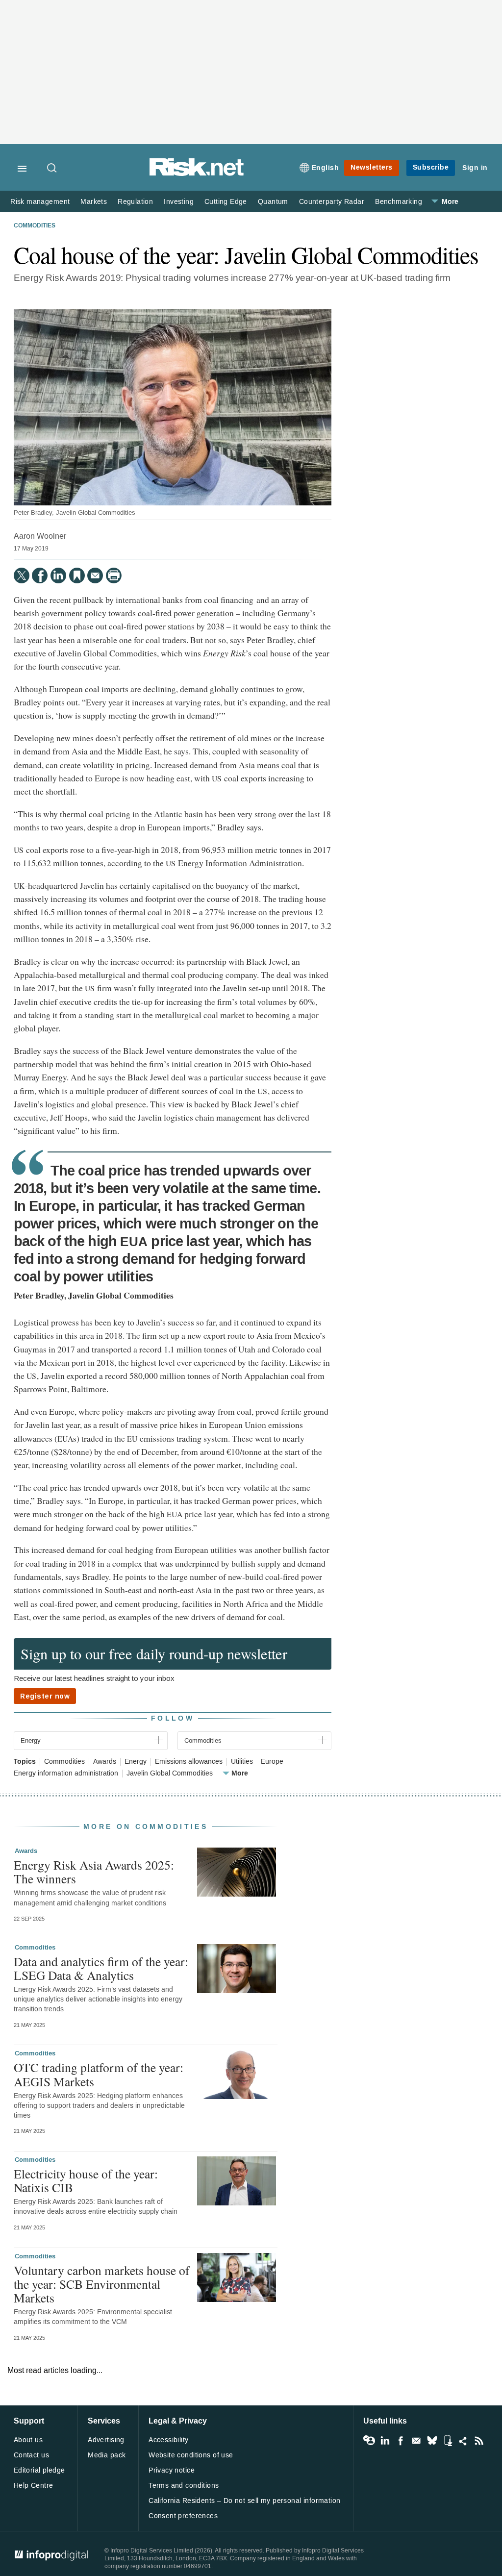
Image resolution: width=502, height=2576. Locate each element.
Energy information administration (66, 1774)
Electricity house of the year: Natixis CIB (86, 2180)
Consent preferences (183, 2516)
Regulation (135, 202)
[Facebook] (40, 575)
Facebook (401, 2441)
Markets (94, 202)
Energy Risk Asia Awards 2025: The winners (94, 1872)
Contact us (31, 2455)
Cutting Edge (226, 202)
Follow (173, 1718)
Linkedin (385, 2441)
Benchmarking (399, 202)
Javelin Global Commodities (170, 1774)
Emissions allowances (189, 1762)
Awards (105, 1762)
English (326, 168)
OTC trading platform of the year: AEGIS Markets (99, 2074)
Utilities (242, 1762)
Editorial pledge (39, 2470)
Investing (179, 202)
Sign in (475, 168)
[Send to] (95, 575)
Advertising (106, 2440)
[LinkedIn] (58, 575)
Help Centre (34, 2486)
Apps (448, 2441)
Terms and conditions (184, 2486)
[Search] (52, 169)
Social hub (463, 2441)
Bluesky (432, 2441)
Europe (272, 1762)
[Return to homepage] (197, 174)
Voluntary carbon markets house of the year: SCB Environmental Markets (102, 2284)
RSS (479, 2441)
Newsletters (372, 167)
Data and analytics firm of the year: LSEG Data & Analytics (101, 1968)
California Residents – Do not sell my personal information (244, 2501)
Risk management (40, 202)
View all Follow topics (369, 2441)
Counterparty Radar (332, 202)
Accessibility (168, 2440)
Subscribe (431, 167)
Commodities (35, 226)
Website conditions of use (191, 2455)
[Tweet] (22, 575)
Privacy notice (172, 2470)
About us (28, 2440)
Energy (136, 1762)
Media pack (107, 2455)
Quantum (273, 202)
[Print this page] (114, 575)
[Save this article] (77, 575)
